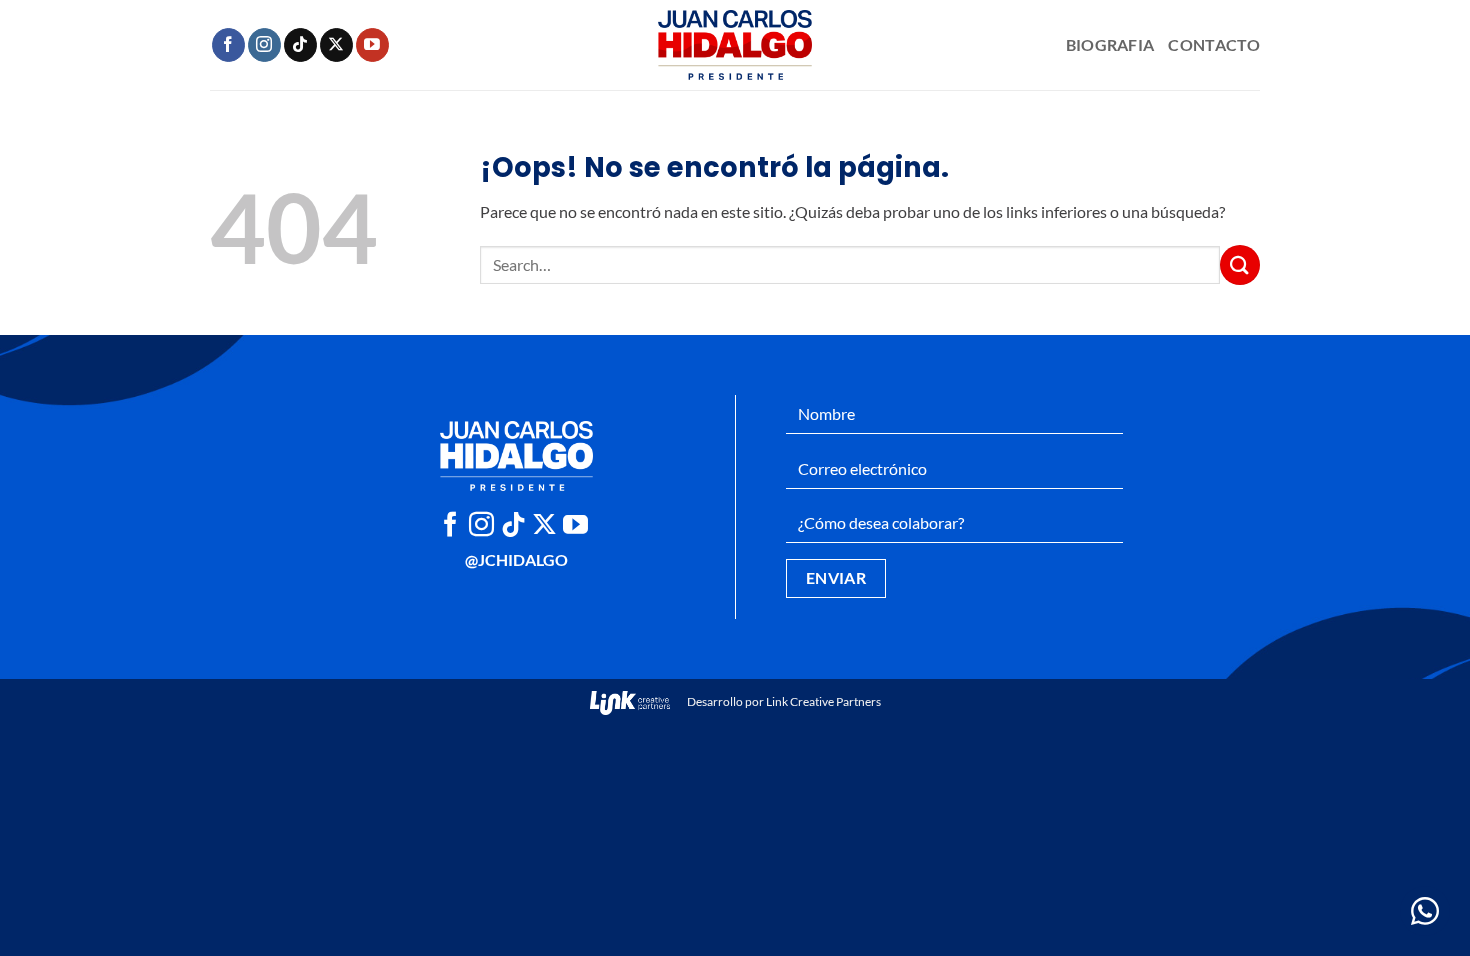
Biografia (1110, 44)
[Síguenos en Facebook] (228, 45)
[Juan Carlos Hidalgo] (735, 45)
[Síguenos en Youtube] (372, 45)
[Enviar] (1240, 264)
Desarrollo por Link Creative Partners (783, 701)
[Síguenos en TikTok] (300, 45)
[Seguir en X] (336, 45)
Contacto (1214, 44)
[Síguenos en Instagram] (264, 45)
